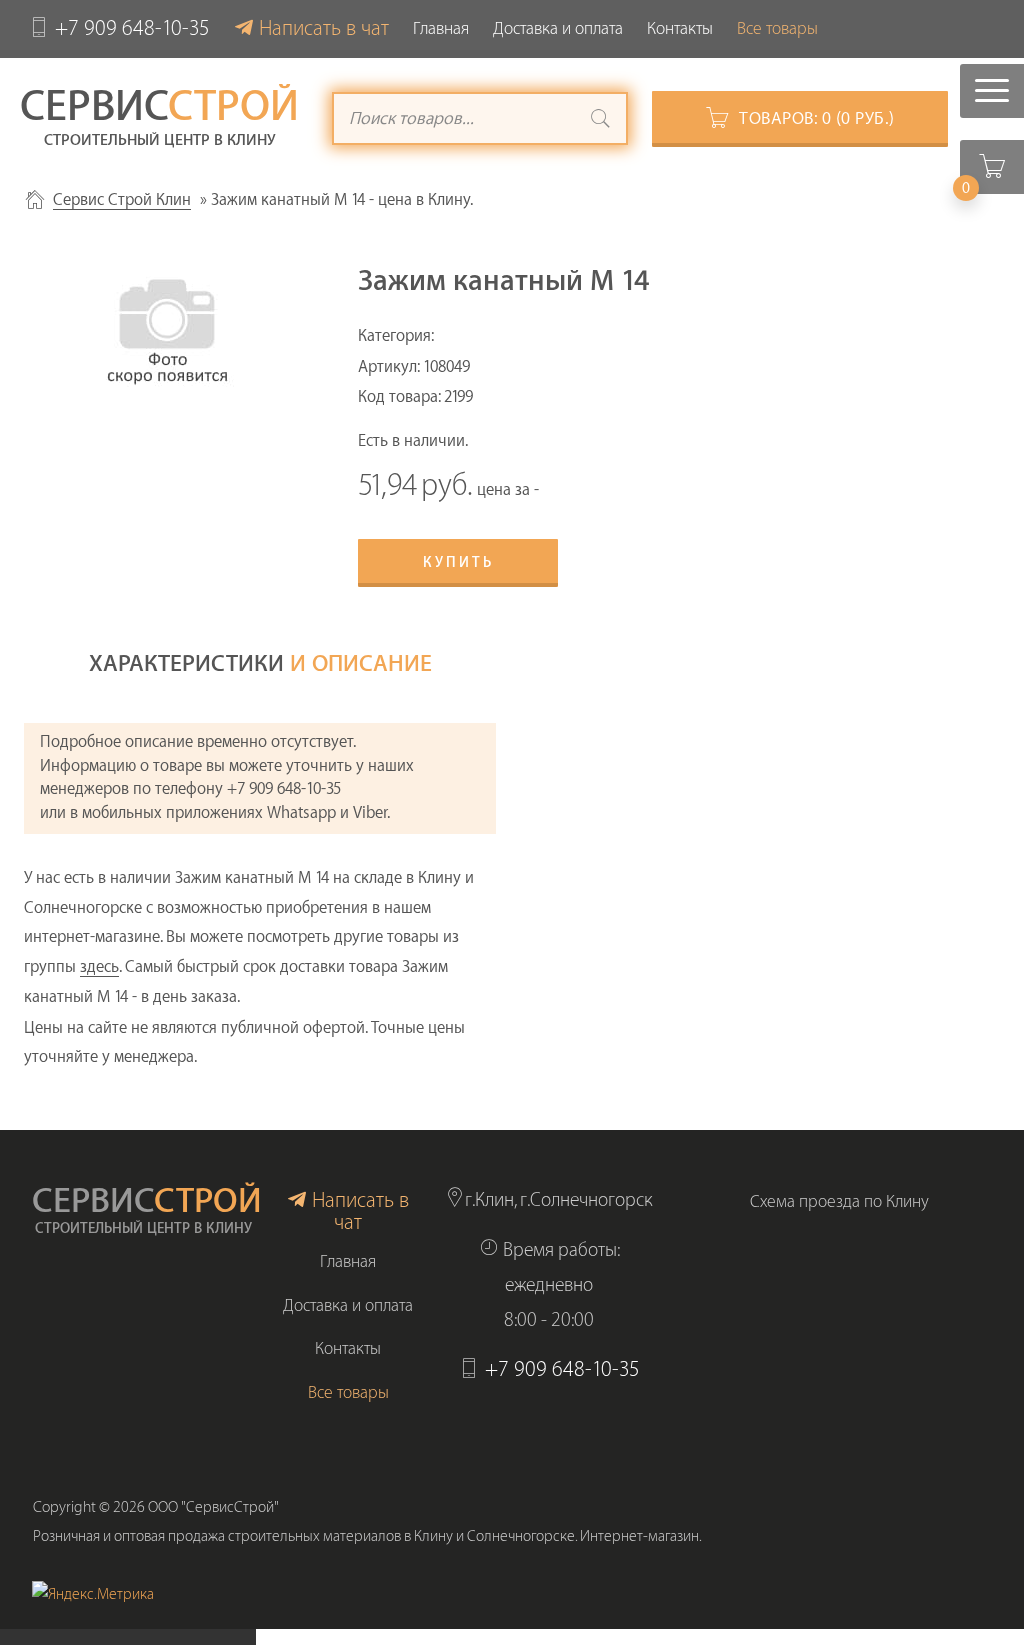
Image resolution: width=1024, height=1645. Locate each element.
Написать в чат (324, 28)
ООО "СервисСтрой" (213, 1507)
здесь (99, 967)
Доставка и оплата (558, 28)
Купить (458, 563)
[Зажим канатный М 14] (167, 323)
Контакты (680, 28)
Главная (441, 28)
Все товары (777, 28)
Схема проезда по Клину (839, 1201)
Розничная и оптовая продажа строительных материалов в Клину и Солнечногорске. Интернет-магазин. (367, 1536)
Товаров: (817, 118)
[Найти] (601, 121)
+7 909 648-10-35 (132, 28)
